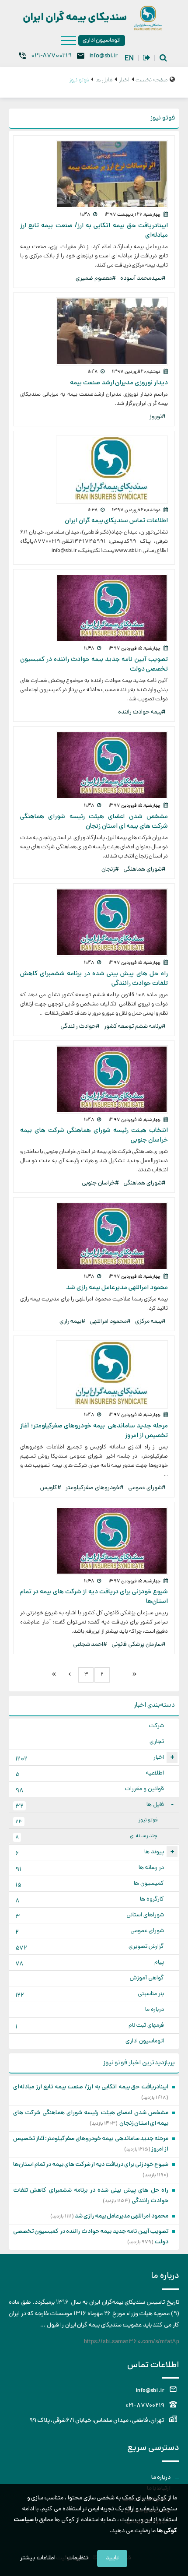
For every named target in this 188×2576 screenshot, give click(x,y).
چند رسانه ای (86, 1837)
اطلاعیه (90, 1774)
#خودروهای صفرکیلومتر (95, 1488)
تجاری (157, 1742)
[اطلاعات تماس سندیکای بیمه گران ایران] (94, 470)
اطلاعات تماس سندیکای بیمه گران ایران (116, 521)
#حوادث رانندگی (80, 1027)
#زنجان (110, 870)
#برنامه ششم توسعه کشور (135, 1027)
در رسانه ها (90, 1869)
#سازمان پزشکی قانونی (139, 1645)
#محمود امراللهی (110, 1322)
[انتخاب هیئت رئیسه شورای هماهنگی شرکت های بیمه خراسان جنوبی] (94, 1079)
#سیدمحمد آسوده (143, 279)
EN (129, 59)
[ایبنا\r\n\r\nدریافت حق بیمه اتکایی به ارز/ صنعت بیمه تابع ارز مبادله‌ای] (94, 174)
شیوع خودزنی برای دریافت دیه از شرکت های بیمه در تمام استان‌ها (91, 2165)
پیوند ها (94, 1853)
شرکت (157, 1726)
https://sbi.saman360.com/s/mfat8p (132, 2342)
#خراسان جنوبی (100, 1183)
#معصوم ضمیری (96, 279)
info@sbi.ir (103, 56)
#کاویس (51, 1488)
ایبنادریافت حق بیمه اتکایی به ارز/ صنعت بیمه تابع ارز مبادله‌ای (91, 2087)
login (147, 58)
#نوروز (158, 417)
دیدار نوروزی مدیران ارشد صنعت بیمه (119, 383)
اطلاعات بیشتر (38, 2558)
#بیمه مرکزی (150, 1322)
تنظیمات (78, 2558)
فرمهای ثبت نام (90, 2026)
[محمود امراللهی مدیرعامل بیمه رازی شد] (94, 1236)
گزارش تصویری (90, 1948)
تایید (112, 2558)
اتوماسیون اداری (102, 40)
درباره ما (155, 2010)
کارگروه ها (90, 1900)
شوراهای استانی (90, 1916)
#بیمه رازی (73, 1322)
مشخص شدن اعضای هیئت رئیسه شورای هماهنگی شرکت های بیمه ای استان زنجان (94, 822)
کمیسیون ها (90, 1885)
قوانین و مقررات (90, 1790)
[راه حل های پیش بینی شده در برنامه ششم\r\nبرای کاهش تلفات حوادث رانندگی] (94, 922)
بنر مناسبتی (90, 1995)
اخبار (94, 1759)
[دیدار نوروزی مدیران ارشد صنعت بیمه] (94, 331)
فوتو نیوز (86, 1821)
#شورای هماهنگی (144, 870)
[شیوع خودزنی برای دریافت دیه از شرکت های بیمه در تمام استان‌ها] (94, 1541)
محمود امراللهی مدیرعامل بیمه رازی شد (117, 1288)
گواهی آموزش (147, 1978)
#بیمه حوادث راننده (142, 712)
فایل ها (94, 1806)
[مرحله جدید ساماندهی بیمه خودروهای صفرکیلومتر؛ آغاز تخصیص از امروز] (94, 1374)
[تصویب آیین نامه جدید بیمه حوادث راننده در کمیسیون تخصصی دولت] (94, 608)
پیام (90, 1963)
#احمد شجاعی (90, 1645)
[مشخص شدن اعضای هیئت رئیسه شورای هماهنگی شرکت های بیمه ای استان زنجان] (94, 765)
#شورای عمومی (147, 1488)
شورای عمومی (90, 1932)
